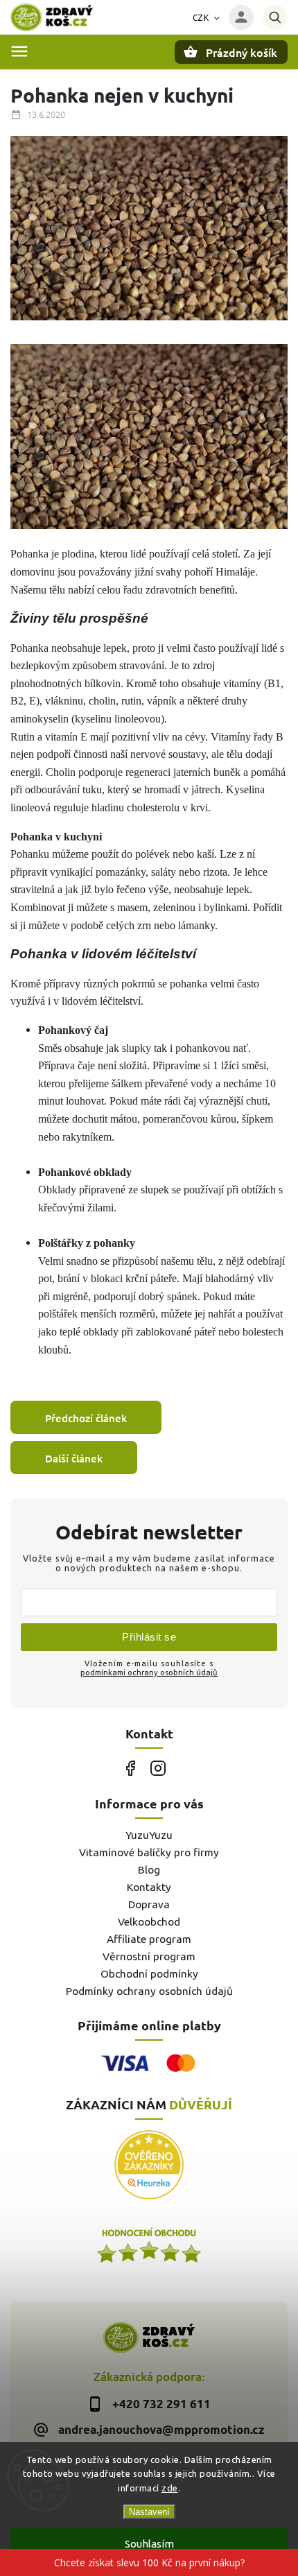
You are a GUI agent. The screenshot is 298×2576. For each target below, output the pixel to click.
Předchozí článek (86, 1418)
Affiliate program (149, 1939)
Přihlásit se (149, 1637)
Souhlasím (149, 2544)
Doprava (149, 1904)
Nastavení (149, 2512)
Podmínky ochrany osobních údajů (149, 1991)
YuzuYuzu (149, 1835)
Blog (149, 1870)
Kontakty (149, 1887)
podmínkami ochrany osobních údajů (149, 1672)
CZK (201, 18)
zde (170, 2488)
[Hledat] (275, 17)
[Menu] (19, 51)
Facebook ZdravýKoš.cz (130, 1768)
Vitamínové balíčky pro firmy (149, 1852)
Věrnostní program (149, 1956)
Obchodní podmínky (149, 1974)
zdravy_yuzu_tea (158, 1768)
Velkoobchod (149, 1922)
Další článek (74, 1458)
